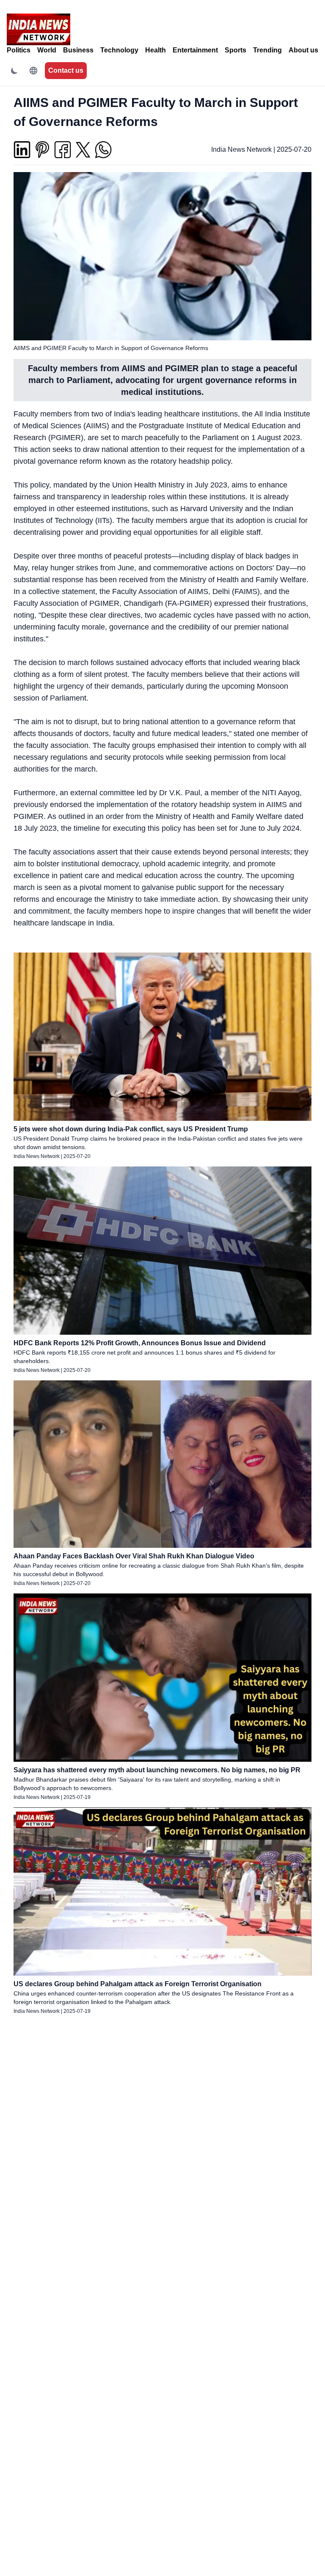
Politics (19, 50)
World (47, 50)
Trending (267, 50)
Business (78, 50)
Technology (119, 50)
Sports (235, 50)
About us (303, 50)
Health (156, 50)
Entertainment (195, 50)
